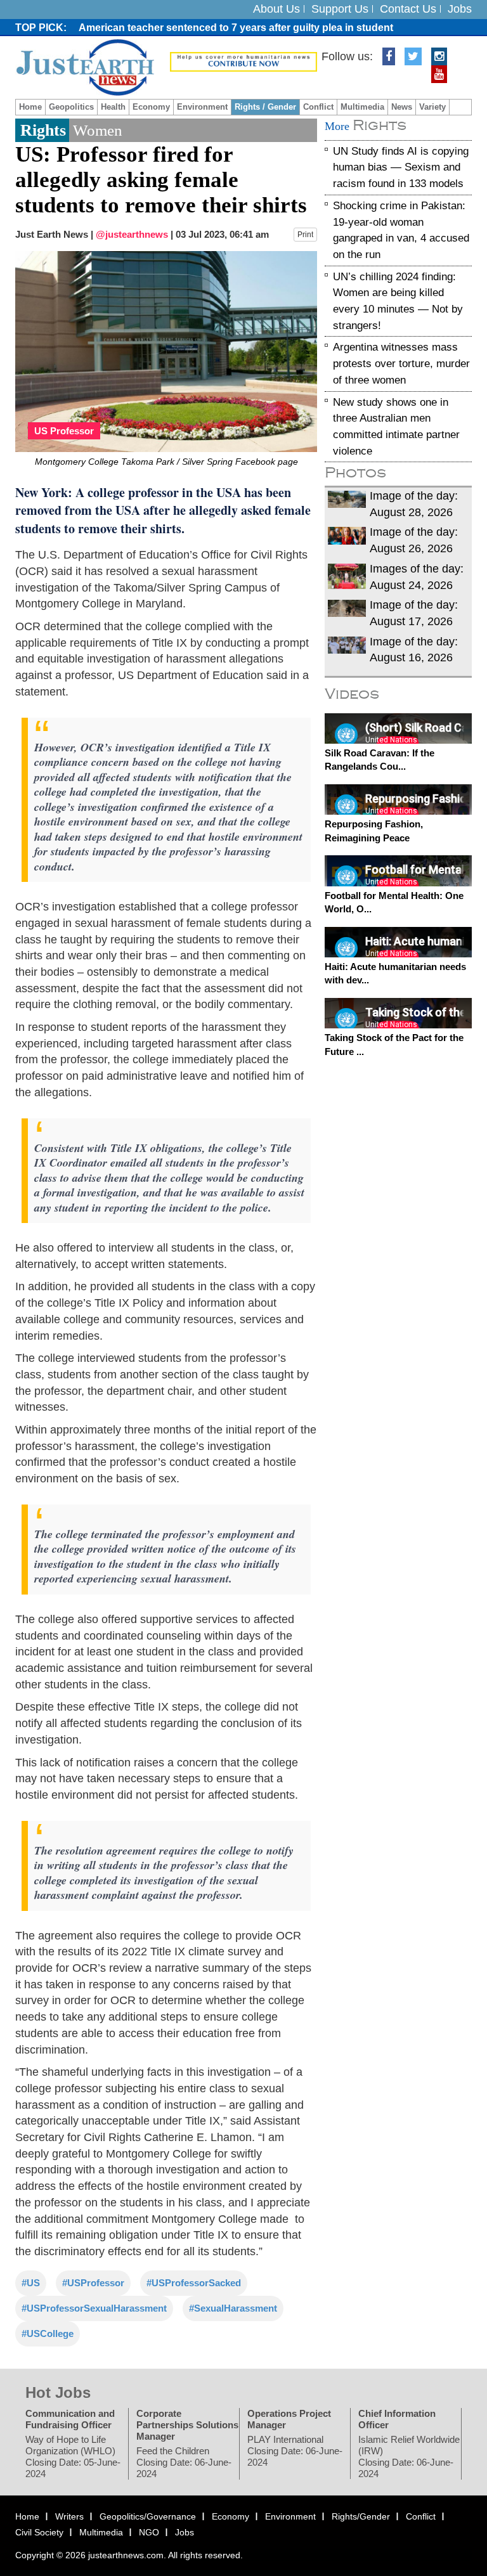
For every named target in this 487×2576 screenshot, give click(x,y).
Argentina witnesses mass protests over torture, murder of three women (401, 363)
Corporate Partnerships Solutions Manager (187, 2424)
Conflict (318, 107)
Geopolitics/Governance (148, 2516)
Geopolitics (71, 107)
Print (305, 235)
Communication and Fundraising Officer (70, 2418)
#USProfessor (93, 2282)
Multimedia (362, 107)
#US (31, 2282)
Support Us (340, 9)
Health (113, 107)
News (402, 107)
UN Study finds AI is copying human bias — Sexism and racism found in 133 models (401, 167)
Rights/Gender (361, 2516)
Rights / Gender (265, 107)
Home (30, 107)
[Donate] (243, 61)
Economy (151, 107)
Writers (69, 2516)
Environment (202, 107)
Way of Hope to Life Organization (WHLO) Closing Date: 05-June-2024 (73, 2456)
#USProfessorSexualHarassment (94, 2307)
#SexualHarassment (233, 2307)
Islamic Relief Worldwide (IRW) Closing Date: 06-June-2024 (409, 2456)
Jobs (460, 9)
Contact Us (408, 9)
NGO (149, 2532)
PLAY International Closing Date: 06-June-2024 (295, 2450)
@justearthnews (132, 234)
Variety (432, 107)
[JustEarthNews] (85, 67)
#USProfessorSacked (194, 2282)
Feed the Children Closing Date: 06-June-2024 (184, 2462)
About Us (276, 9)
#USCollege (48, 2333)
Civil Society (39, 2532)
